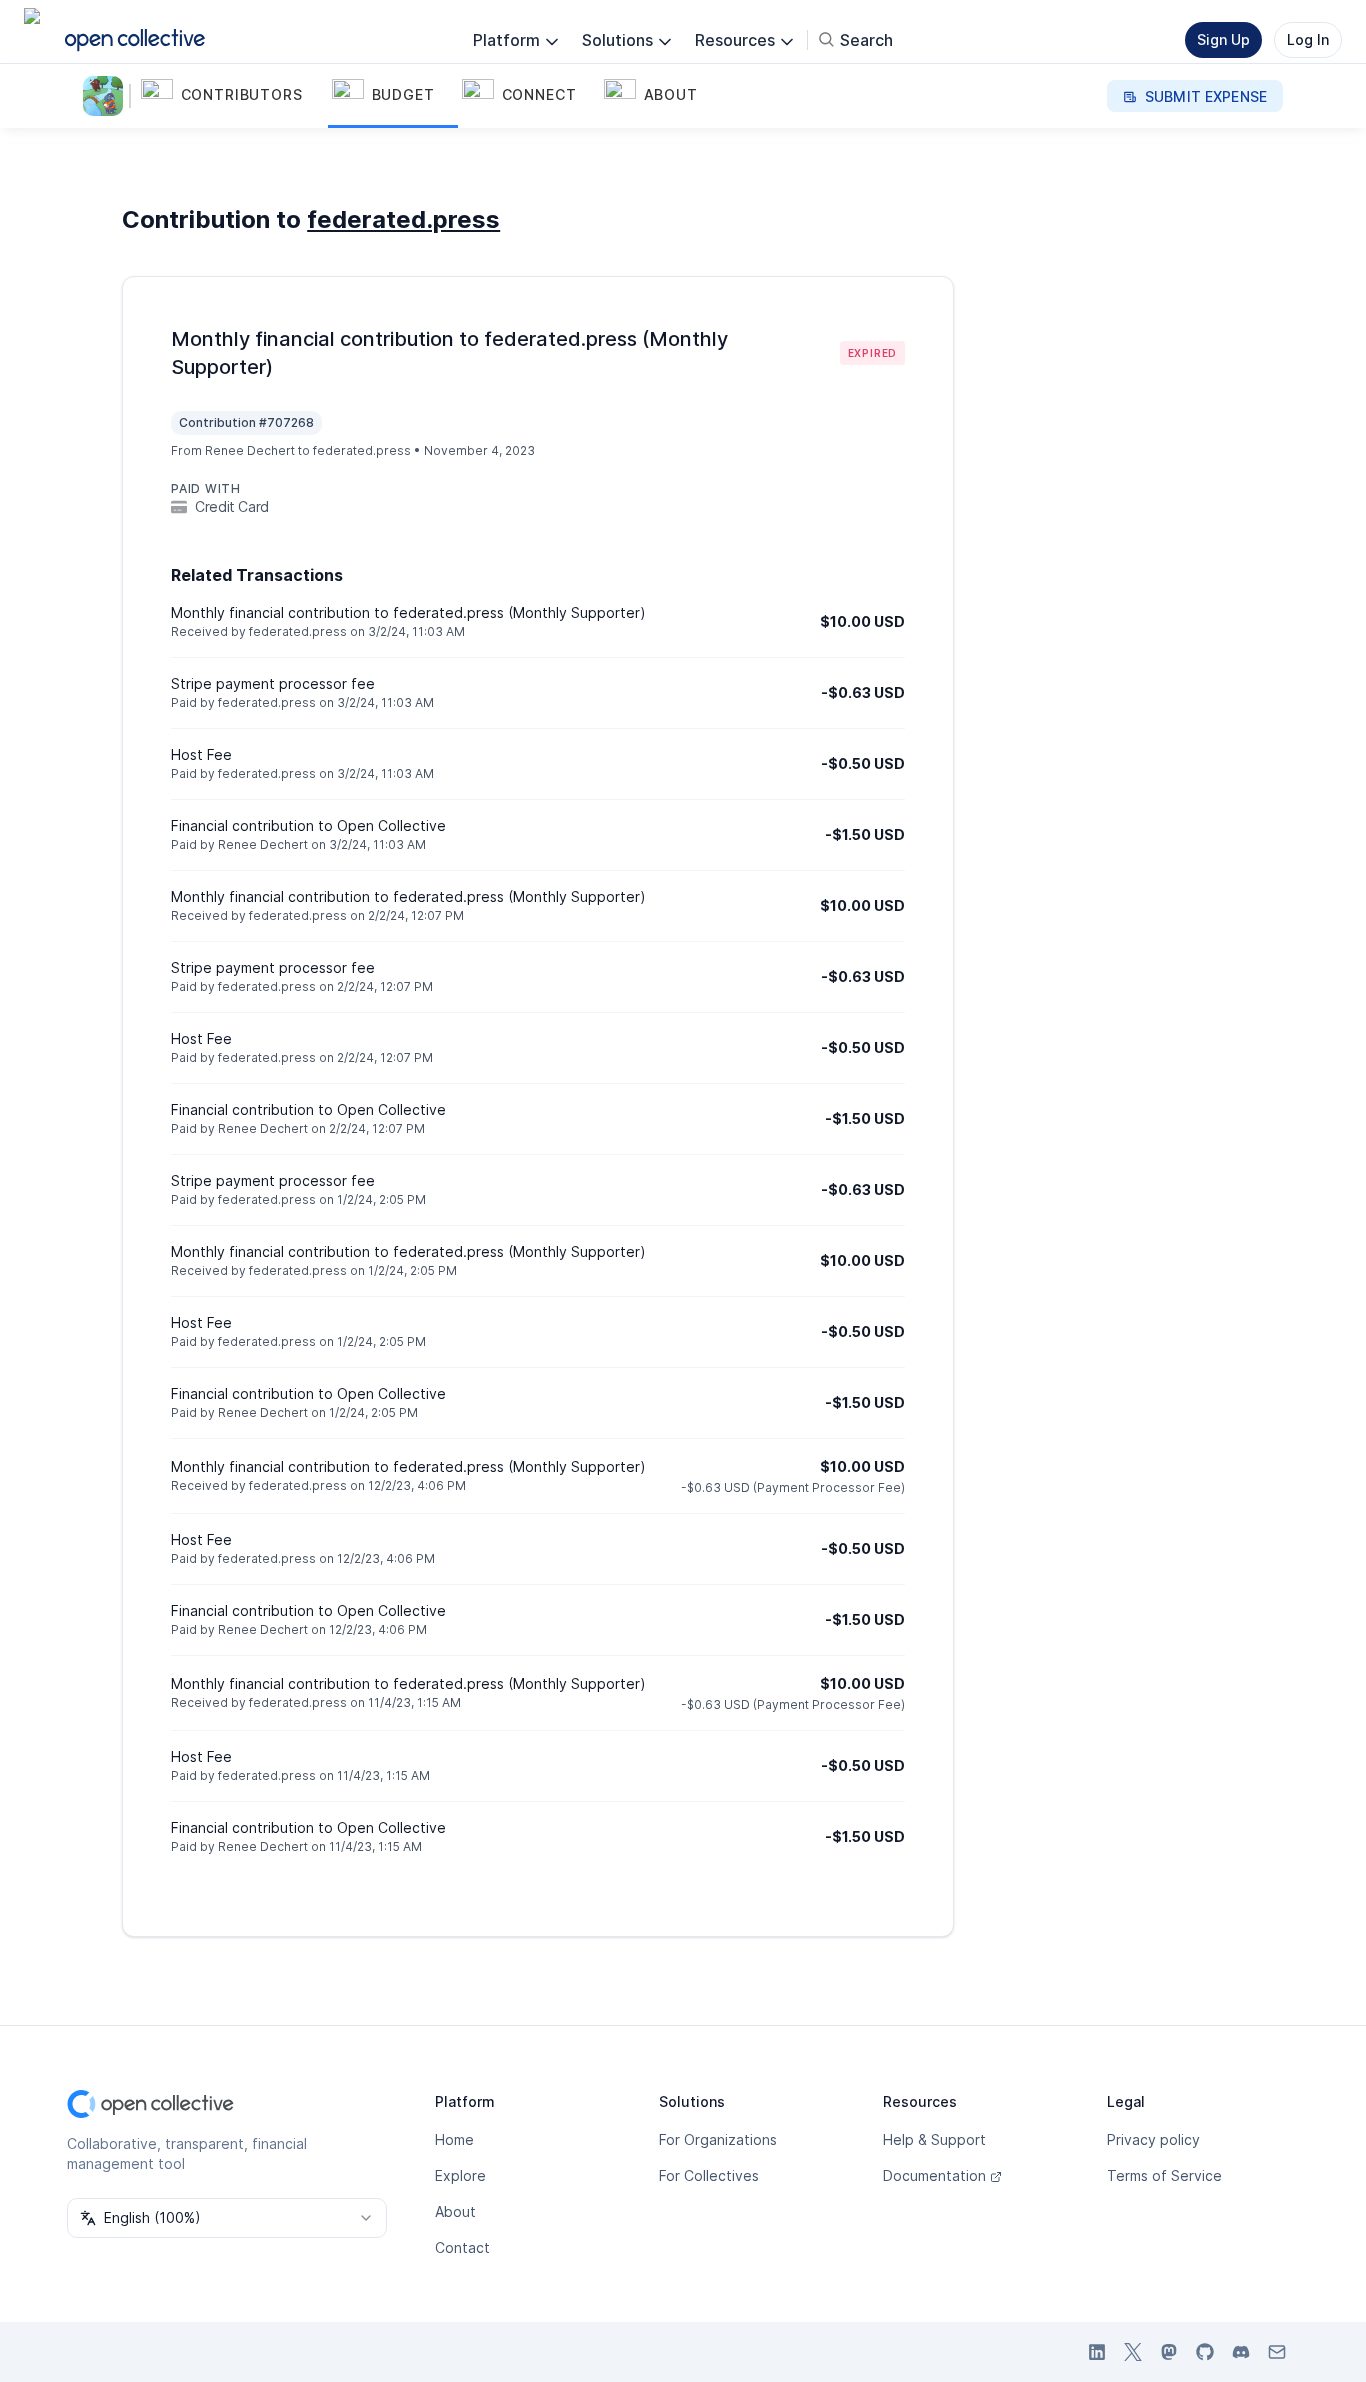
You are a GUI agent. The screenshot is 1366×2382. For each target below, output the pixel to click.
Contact (462, 2247)
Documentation (934, 2175)
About (455, 2211)
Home (454, 2139)
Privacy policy (1153, 2139)
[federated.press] (107, 96)
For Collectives (709, 2175)
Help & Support (934, 2139)
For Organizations (718, 2139)
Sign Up (1223, 39)
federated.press (403, 219)
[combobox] (227, 2218)
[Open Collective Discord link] (1241, 2352)
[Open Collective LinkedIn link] (1097, 2352)
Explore (460, 2175)
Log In (1308, 39)
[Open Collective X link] (1133, 2352)
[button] (232, 96)
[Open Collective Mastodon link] (1169, 2352)
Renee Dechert (250, 450)
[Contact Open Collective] (1277, 2352)
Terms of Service (1164, 2175)
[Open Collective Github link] (1205, 2352)
